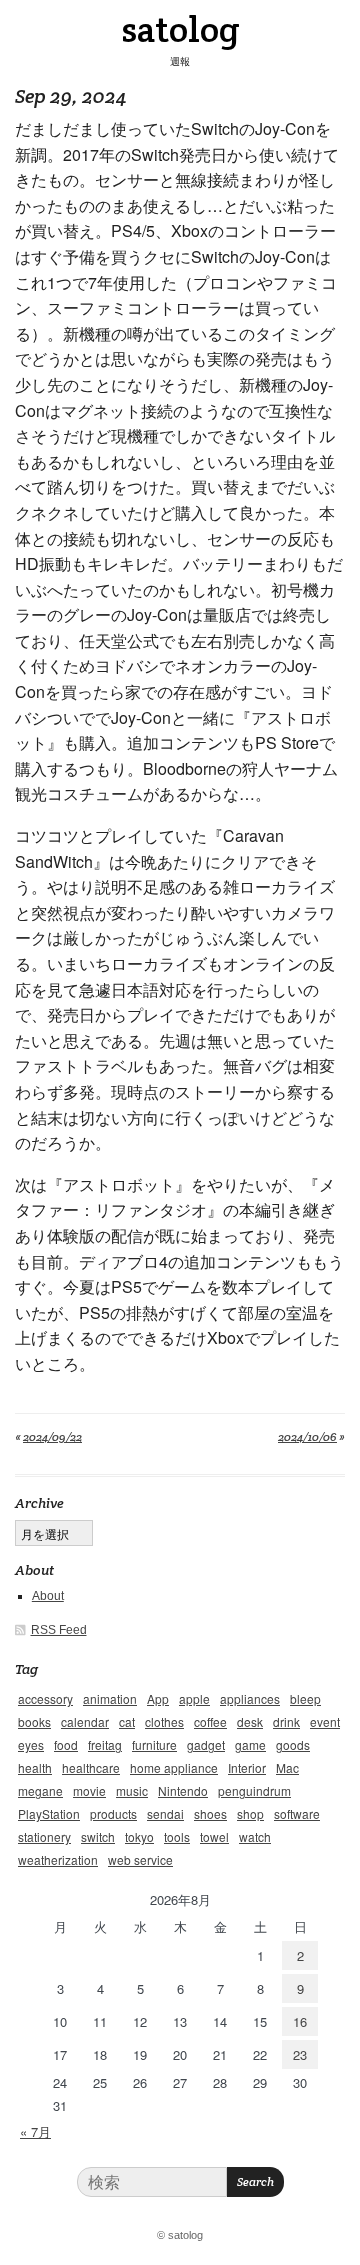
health (35, 1767)
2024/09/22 (52, 1436)
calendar (85, 1721)
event (325, 1721)
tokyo (139, 1836)
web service (140, 1859)
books (34, 1721)
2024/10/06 (307, 1436)
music (132, 1790)
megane (40, 1790)
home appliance (174, 1767)
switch (98, 1836)
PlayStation (49, 1813)
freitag (105, 1744)
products (113, 1813)
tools (177, 1836)
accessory (45, 1698)
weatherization (58, 1859)
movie (89, 1790)
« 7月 (35, 2131)
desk (250, 1721)
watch (255, 1836)
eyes (31, 1744)
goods (293, 1744)
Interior (247, 1767)
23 (300, 2054)
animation (110, 1698)
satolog (180, 29)
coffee (210, 1721)
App (158, 1698)
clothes (164, 1721)
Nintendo (183, 1790)
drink (286, 1721)
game (250, 1744)
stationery (44, 1836)
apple (194, 1698)
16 (300, 2021)
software (297, 1813)
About (48, 1596)
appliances (250, 1698)
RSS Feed (59, 1630)
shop (250, 1813)
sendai (165, 1813)
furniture (154, 1744)
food (66, 1744)
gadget (206, 1744)
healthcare (91, 1767)
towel (214, 1836)
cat (127, 1721)
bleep (305, 1698)
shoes (210, 1813)
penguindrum (254, 1790)
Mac (287, 1767)
